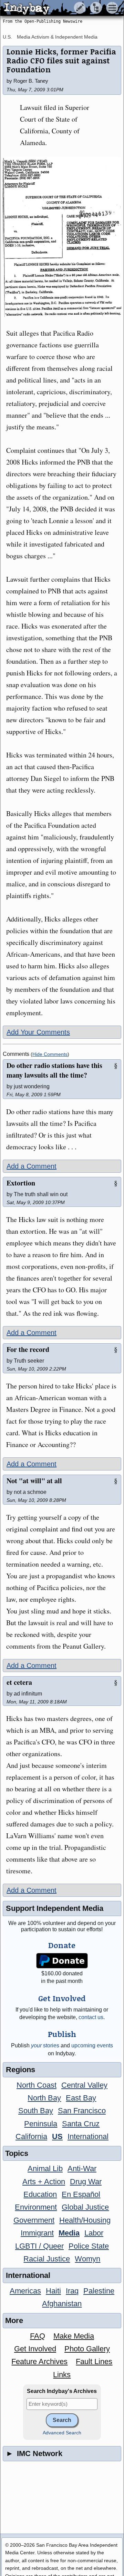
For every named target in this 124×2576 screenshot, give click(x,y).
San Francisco (82, 2111)
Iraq (72, 2291)
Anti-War (82, 2168)
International (88, 2136)
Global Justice (85, 2207)
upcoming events (92, 2045)
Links (62, 2375)
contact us (91, 2017)
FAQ (38, 2336)
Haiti (53, 2291)
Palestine (99, 2291)
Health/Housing (85, 2220)
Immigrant (37, 2233)
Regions (20, 2070)
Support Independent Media (55, 1908)
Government (34, 2220)
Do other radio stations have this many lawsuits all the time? (54, 1070)
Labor (94, 2233)
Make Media (74, 2336)
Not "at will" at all (34, 1481)
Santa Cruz (81, 2124)
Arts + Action (44, 2182)
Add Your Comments (38, 1032)
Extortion (21, 1183)
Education (40, 2194)
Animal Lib (45, 2168)
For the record (28, 1349)
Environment (36, 2207)
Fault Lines (94, 2361)
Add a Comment (32, 1166)
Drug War (86, 2182)
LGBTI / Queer (39, 2246)
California (31, 2136)
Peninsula (41, 2124)
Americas (25, 2291)
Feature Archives (39, 2361)
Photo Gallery (87, 2349)
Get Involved (35, 2349)
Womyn (87, 2259)
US (57, 2136)
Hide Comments (50, 1054)
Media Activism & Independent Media (57, 37)
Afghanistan (62, 2304)
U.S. (7, 37)
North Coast (37, 2085)
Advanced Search (62, 2433)
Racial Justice (47, 2259)
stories (45, 2045)
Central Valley (84, 2085)
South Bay (36, 2111)
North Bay (44, 2098)
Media (69, 2233)
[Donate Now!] (62, 1961)
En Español (81, 2194)
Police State (89, 2246)
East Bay (81, 2098)
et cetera (19, 1682)
